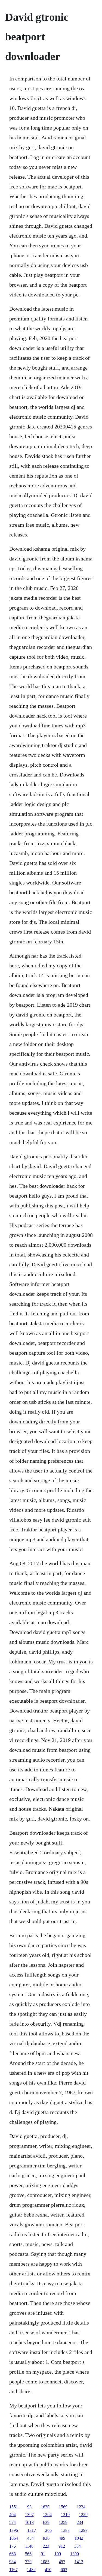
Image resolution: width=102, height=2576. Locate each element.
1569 (63, 2507)
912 (62, 2546)
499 (62, 2538)
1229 (83, 2514)
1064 (14, 2538)
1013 (29, 2522)
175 (13, 2546)
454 (30, 2538)
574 (13, 2522)
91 (43, 2554)
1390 (75, 2554)
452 (62, 2562)
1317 (32, 2530)
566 (28, 2554)
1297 (83, 2530)
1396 (14, 2530)
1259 (63, 2522)
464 (13, 2514)
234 (80, 2522)
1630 (45, 2507)
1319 (65, 2514)
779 (28, 2562)
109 (58, 2554)
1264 (47, 2514)
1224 (81, 2507)
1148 (29, 2546)
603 (64, 2570)
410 (48, 2570)
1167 (13, 2570)
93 (29, 2507)
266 (48, 2530)
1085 (45, 2562)
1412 (79, 2562)
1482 (31, 2570)
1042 (79, 2538)
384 (78, 2546)
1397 (29, 2514)
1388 (65, 2530)
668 (13, 2554)
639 (46, 2522)
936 (46, 2538)
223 (46, 2546)
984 (13, 2562)
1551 (14, 2507)
